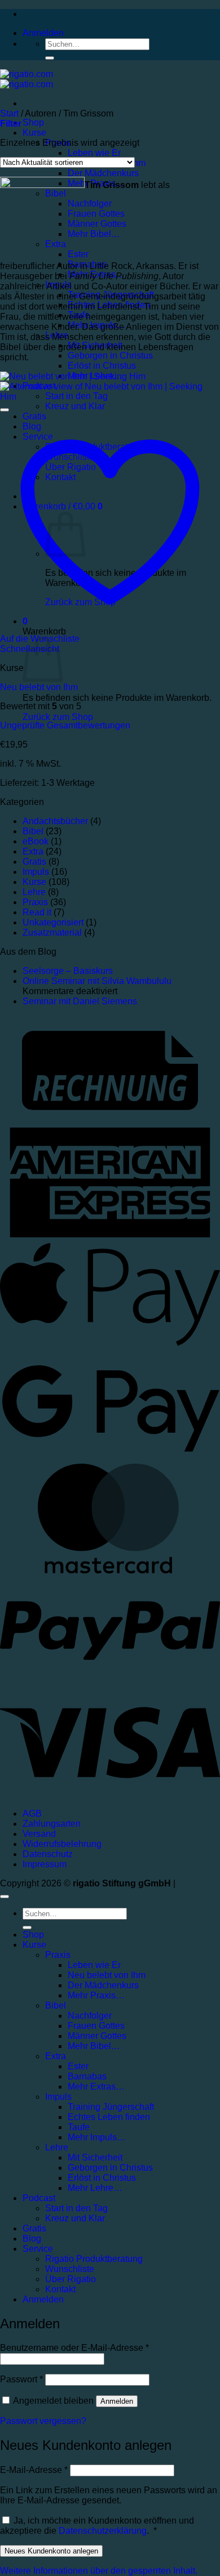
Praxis (35, 902)
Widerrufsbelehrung (62, 1844)
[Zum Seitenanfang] (5, 1897)
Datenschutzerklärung (103, 2531)
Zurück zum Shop (58, 717)
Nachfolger (90, 2016)
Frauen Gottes (96, 2026)
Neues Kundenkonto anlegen (51, 2551)
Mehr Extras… (96, 2087)
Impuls (36, 872)
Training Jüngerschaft (111, 2107)
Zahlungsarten (52, 1824)
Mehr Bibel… (94, 2046)
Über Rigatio (71, 2279)
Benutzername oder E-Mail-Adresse (74, 2348)
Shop (33, 122)
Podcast (39, 2198)
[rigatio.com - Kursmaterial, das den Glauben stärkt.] (27, 79)
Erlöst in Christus (102, 366)
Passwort (21, 2379)
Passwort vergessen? (43, 2421)
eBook (36, 841)
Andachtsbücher (55, 821)
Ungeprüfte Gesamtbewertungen (65, 725)
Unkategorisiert (53, 922)
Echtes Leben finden (109, 2117)
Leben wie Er (94, 153)
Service (38, 2249)
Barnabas (87, 2076)
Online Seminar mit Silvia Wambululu (97, 981)
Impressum (45, 1864)
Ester (78, 2066)
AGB (32, 1814)
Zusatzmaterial (52, 933)
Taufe (79, 2127)
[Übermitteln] (50, 58)
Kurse (34, 133)
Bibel (33, 831)
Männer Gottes (97, 2036)
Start (9, 113)
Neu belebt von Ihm (39, 687)
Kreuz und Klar (75, 406)
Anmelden (117, 2401)
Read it (37, 912)
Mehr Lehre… (95, 2188)
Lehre (34, 892)
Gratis (34, 862)
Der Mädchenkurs (103, 173)
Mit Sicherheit (95, 2157)
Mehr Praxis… (96, 1995)
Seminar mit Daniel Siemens (80, 1001)
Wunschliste (70, 2269)
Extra (33, 851)
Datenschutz (48, 1854)
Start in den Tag (76, 2208)
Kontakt (60, 2289)
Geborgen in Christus (110, 355)
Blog (32, 2239)
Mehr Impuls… (97, 2137)
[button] (43, 33)
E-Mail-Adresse (34, 2470)
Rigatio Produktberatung (94, 2259)
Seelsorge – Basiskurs (68, 971)
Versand (39, 1834)
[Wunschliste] (5, 410)
